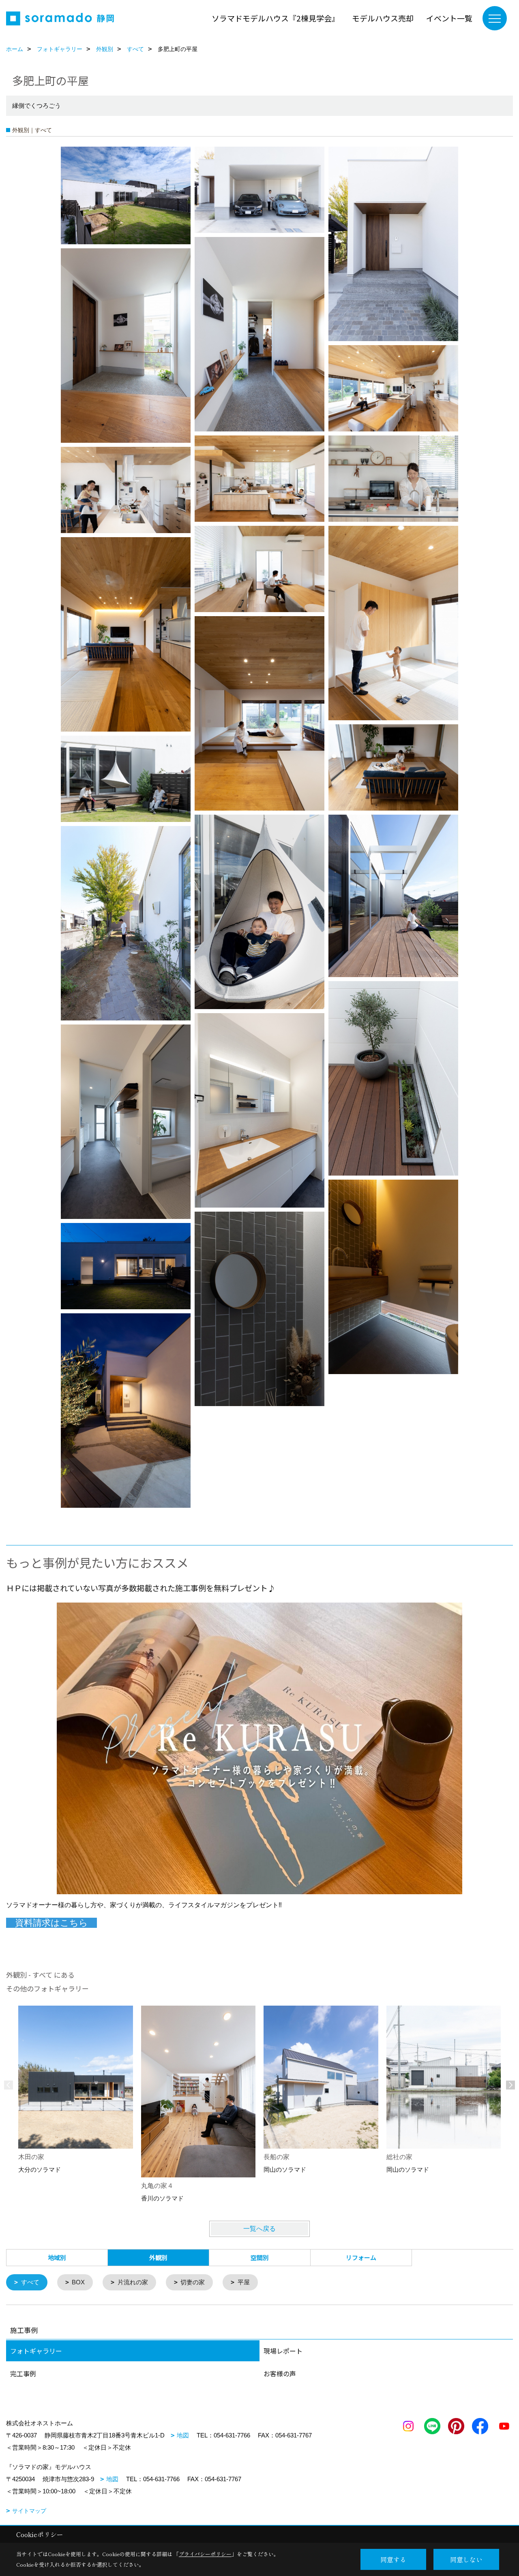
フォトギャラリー (36, 2351)
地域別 (57, 2257)
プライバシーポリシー (205, 2554)
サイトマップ (29, 2511)
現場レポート (283, 2351)
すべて (30, 2282)
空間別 (260, 2257)
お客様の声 (280, 2373)
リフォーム (361, 2257)
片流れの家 (133, 2282)
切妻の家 (193, 2282)
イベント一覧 (449, 18)
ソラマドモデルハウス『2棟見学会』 (276, 18)
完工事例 (23, 2373)
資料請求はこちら (51, 1923)
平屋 (244, 2282)
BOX (78, 2282)
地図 (183, 2435)
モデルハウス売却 (383, 18)
